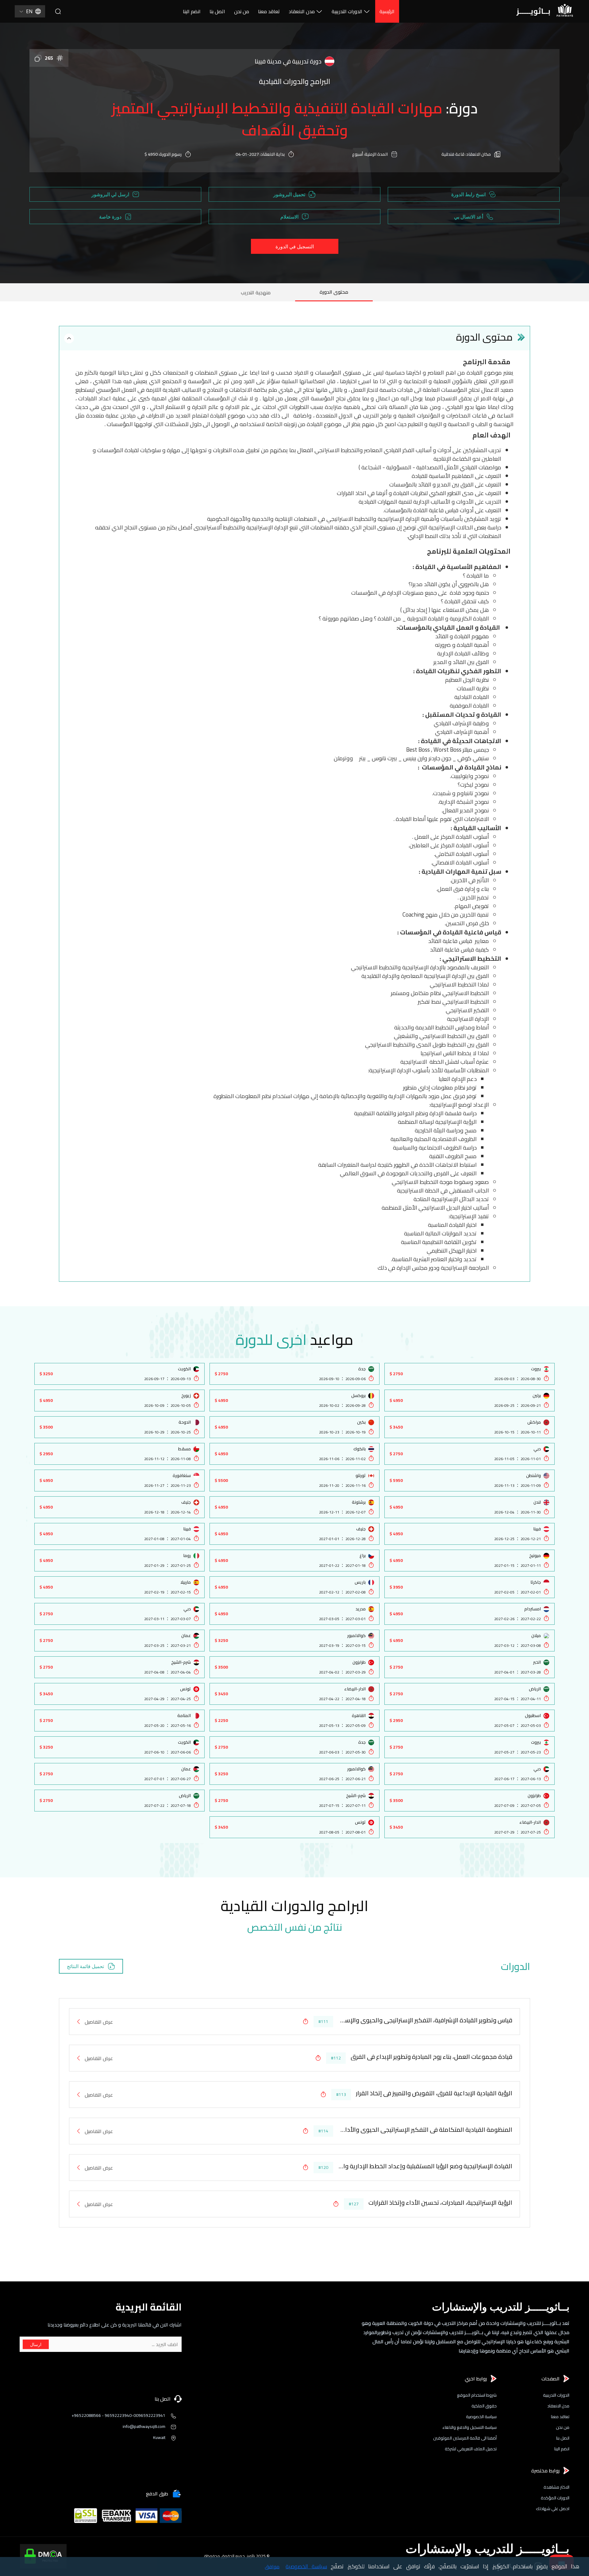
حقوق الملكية (484, 2406)
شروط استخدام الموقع (477, 2395)
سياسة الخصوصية (481, 2417)
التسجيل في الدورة (295, 246)
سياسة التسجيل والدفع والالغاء (470, 2427)
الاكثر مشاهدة (556, 2487)
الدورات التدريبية (347, 11)
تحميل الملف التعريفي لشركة (471, 2449)
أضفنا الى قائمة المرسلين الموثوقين (465, 2438)
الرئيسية (387, 11)
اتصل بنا (217, 11)
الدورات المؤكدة (555, 2498)
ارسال (36, 2344)
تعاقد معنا (269, 11)
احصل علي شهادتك (553, 2509)
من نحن (242, 11)
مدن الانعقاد (302, 11)
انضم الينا (192, 11)
